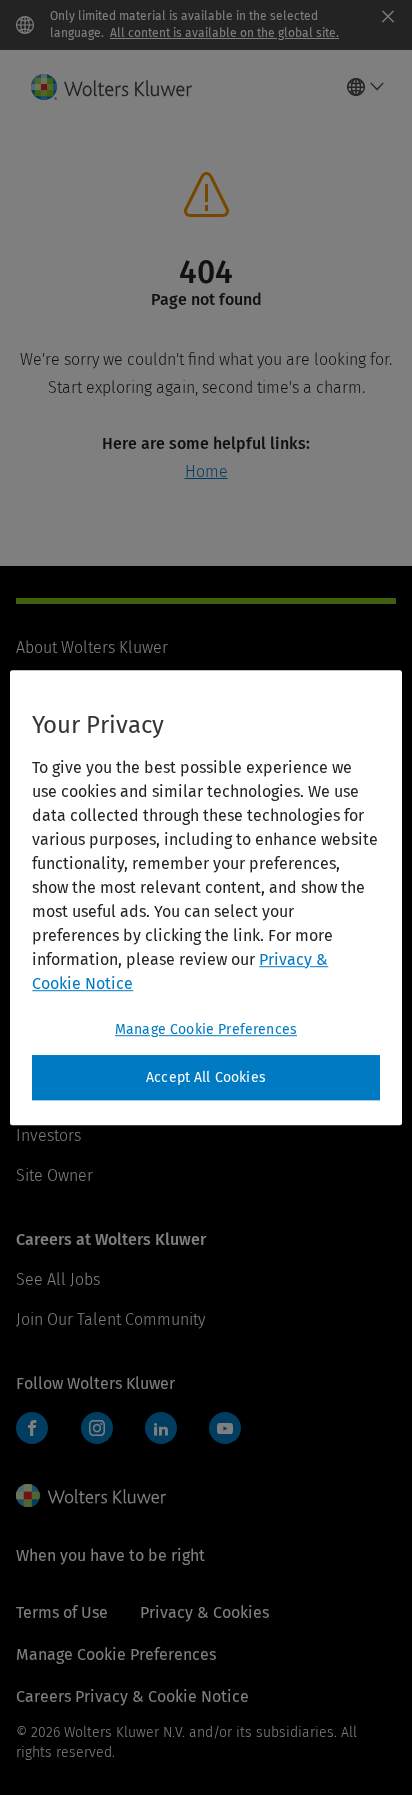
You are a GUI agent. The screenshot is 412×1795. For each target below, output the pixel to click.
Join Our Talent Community (110, 1319)
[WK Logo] (91, 1496)
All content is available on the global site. (224, 33)
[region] (205, 898)
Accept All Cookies (206, 1077)
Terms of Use (62, 1612)
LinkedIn (161, 1428)
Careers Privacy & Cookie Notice (132, 1696)
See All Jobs (58, 1279)
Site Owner (54, 1175)
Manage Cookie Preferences (206, 1029)
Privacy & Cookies (204, 1612)
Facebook (32, 1428)
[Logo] (119, 87)
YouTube (225, 1428)
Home (206, 471)
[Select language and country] (366, 87)
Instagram (97, 1428)
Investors (48, 1135)
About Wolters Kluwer (92, 647)
